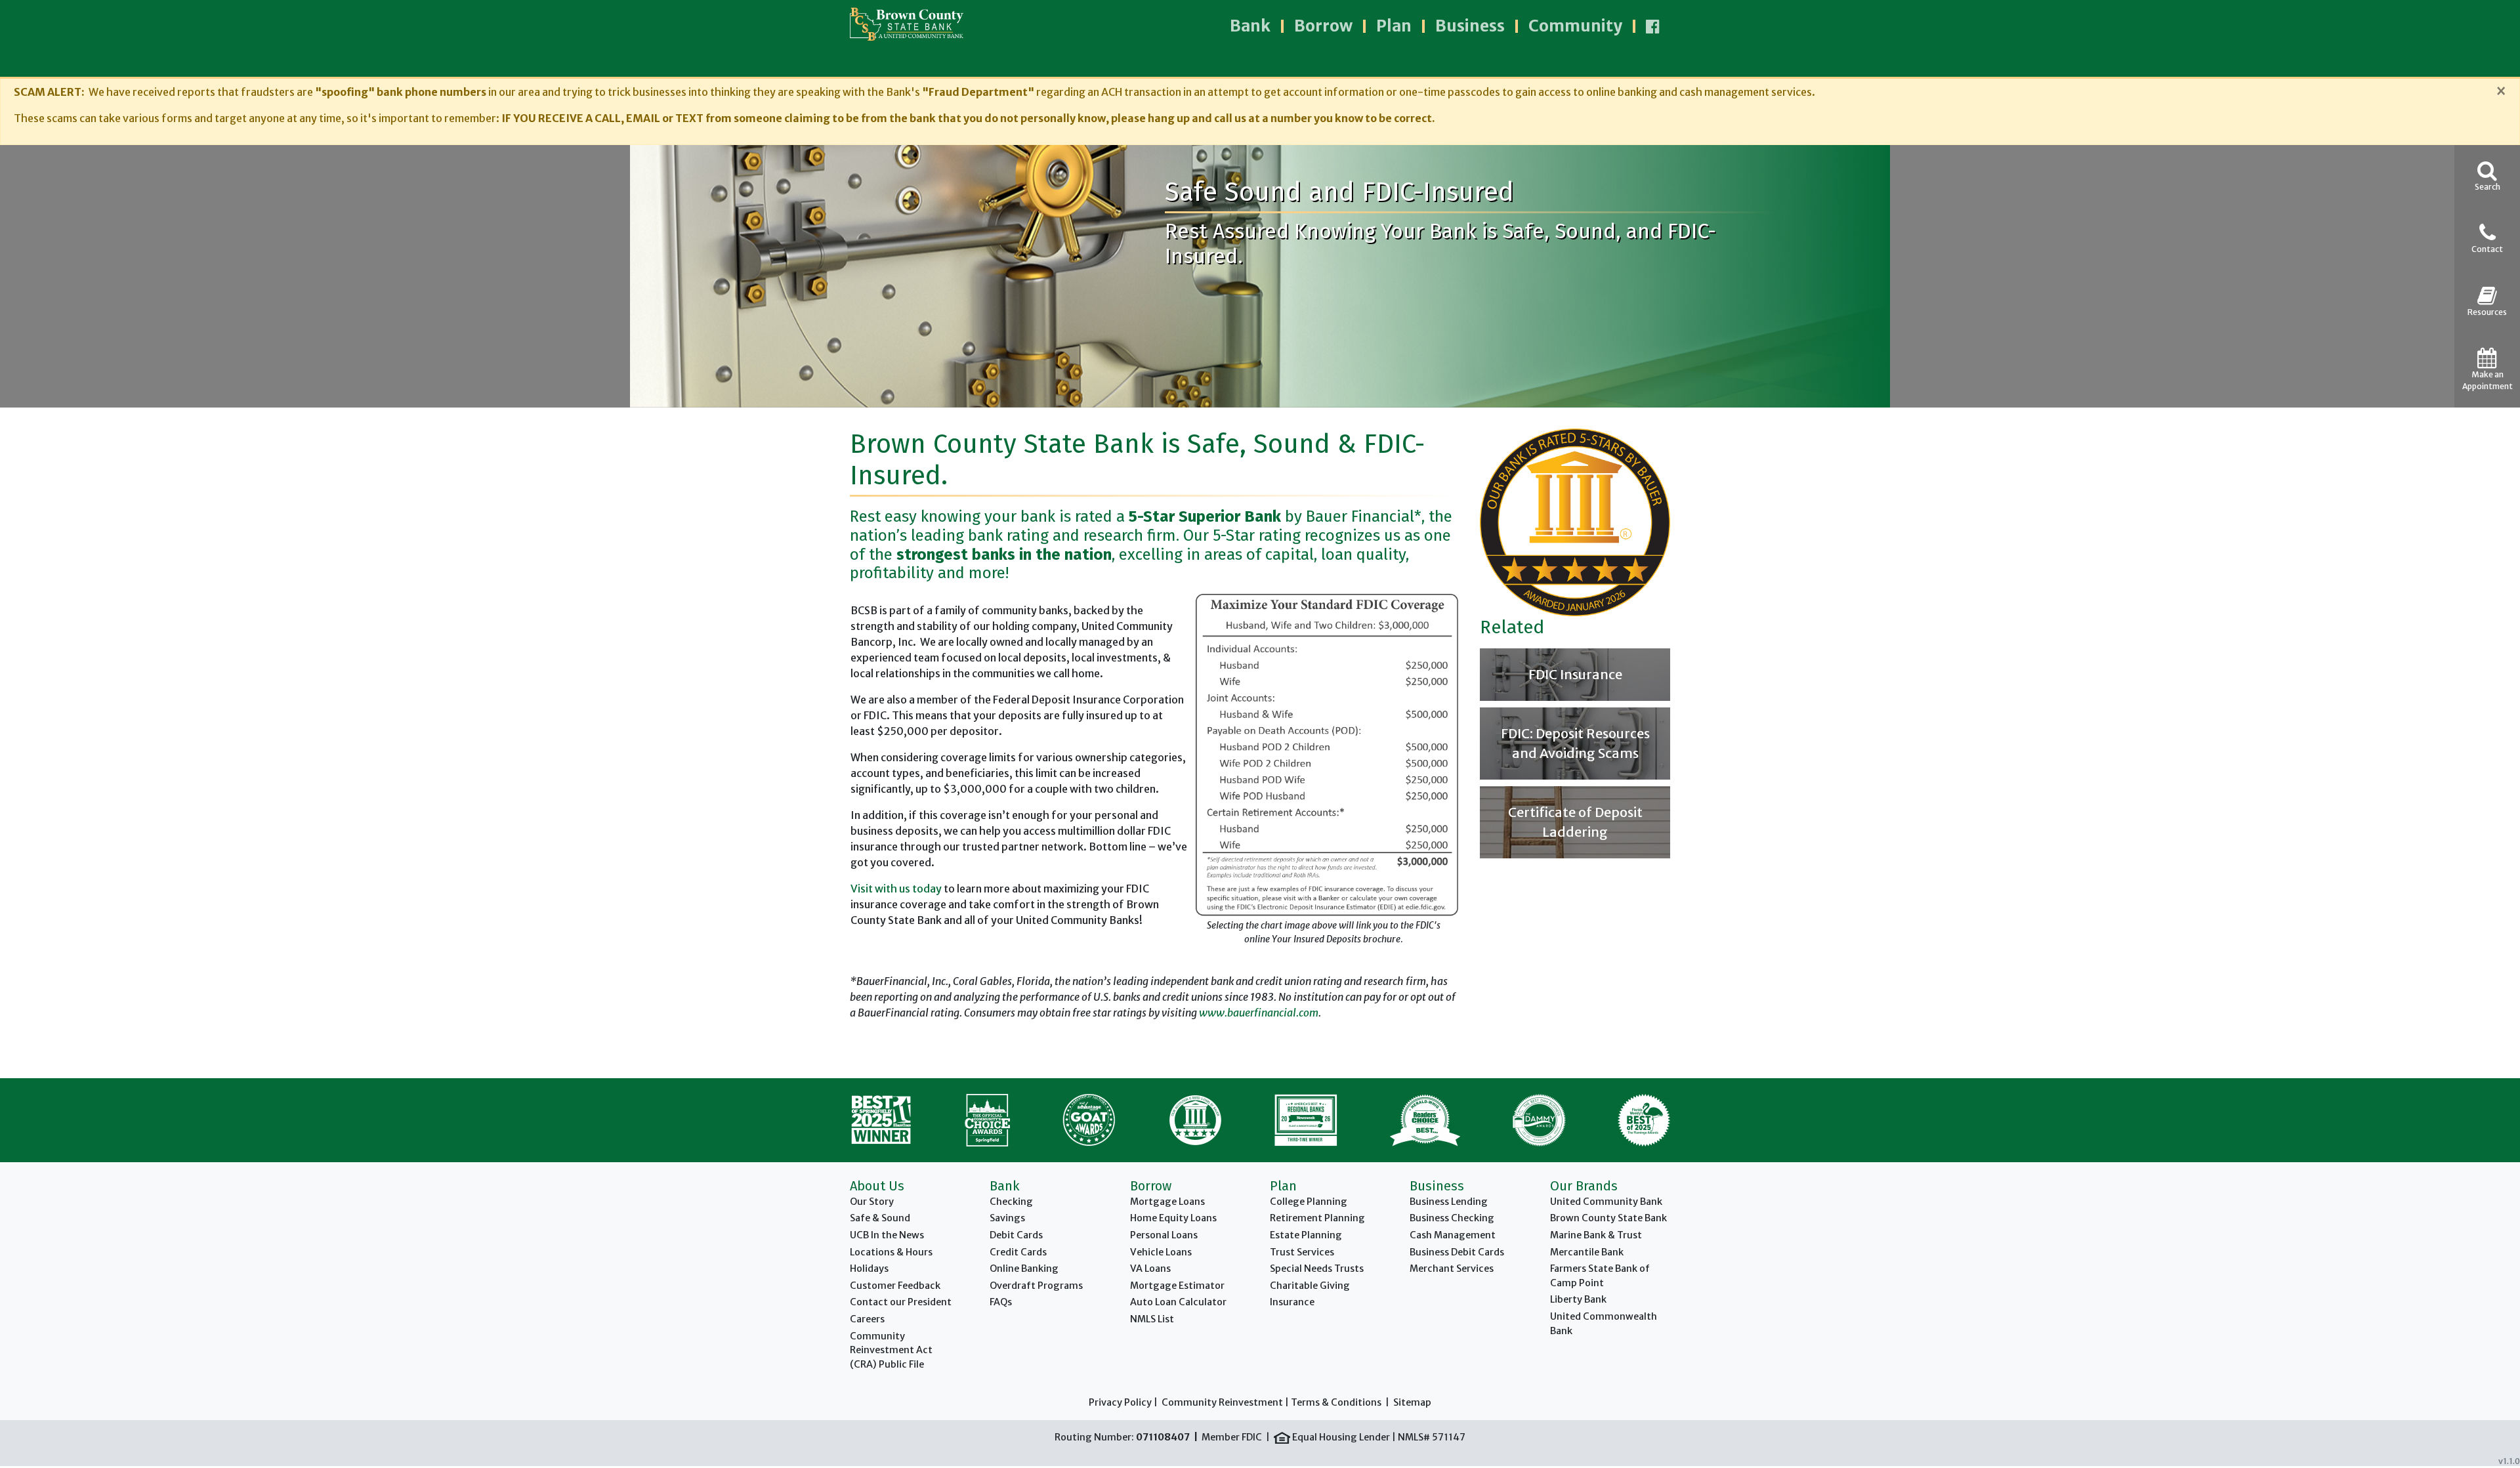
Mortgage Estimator (1177, 1286)
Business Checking (1452, 1218)
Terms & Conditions (1336, 1402)
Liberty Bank (1578, 1299)
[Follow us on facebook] (1653, 26)
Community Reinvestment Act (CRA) (891, 1350)
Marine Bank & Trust (1596, 1235)
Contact (2487, 249)
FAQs (1001, 1302)
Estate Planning (1306, 1235)
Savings (1007, 1218)
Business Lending (1449, 1202)
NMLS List (1152, 1319)
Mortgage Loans (1167, 1202)
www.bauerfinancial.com (1259, 1013)
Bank (1250, 26)
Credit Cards (1018, 1252)
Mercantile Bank (1587, 1252)
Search (2488, 187)
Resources (2487, 312)
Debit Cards (1016, 1235)
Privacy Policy (1120, 1402)
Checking (1011, 1202)
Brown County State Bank (1608, 1218)
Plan (1394, 26)
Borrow (1323, 26)
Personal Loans (1164, 1235)
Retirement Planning (1317, 1218)
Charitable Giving (1310, 1286)
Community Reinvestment (1222, 1402)
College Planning (1309, 1202)
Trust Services (1302, 1252)
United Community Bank (1606, 1202)
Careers (867, 1319)
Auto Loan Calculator (1178, 1302)
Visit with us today (896, 889)
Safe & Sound (880, 1218)
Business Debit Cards (1457, 1252)
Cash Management (1453, 1235)
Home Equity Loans (1173, 1218)
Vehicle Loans (1161, 1252)
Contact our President (901, 1302)
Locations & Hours (891, 1252)
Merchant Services (1452, 1269)
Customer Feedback (895, 1286)
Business (1470, 26)
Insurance (1292, 1302)
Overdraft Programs (1036, 1286)
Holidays (869, 1269)
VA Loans (1150, 1269)
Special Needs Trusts (1317, 1269)
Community (1575, 26)
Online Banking (1024, 1269)
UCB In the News (887, 1235)
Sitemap (1412, 1402)
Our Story (872, 1202)
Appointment (2488, 380)
